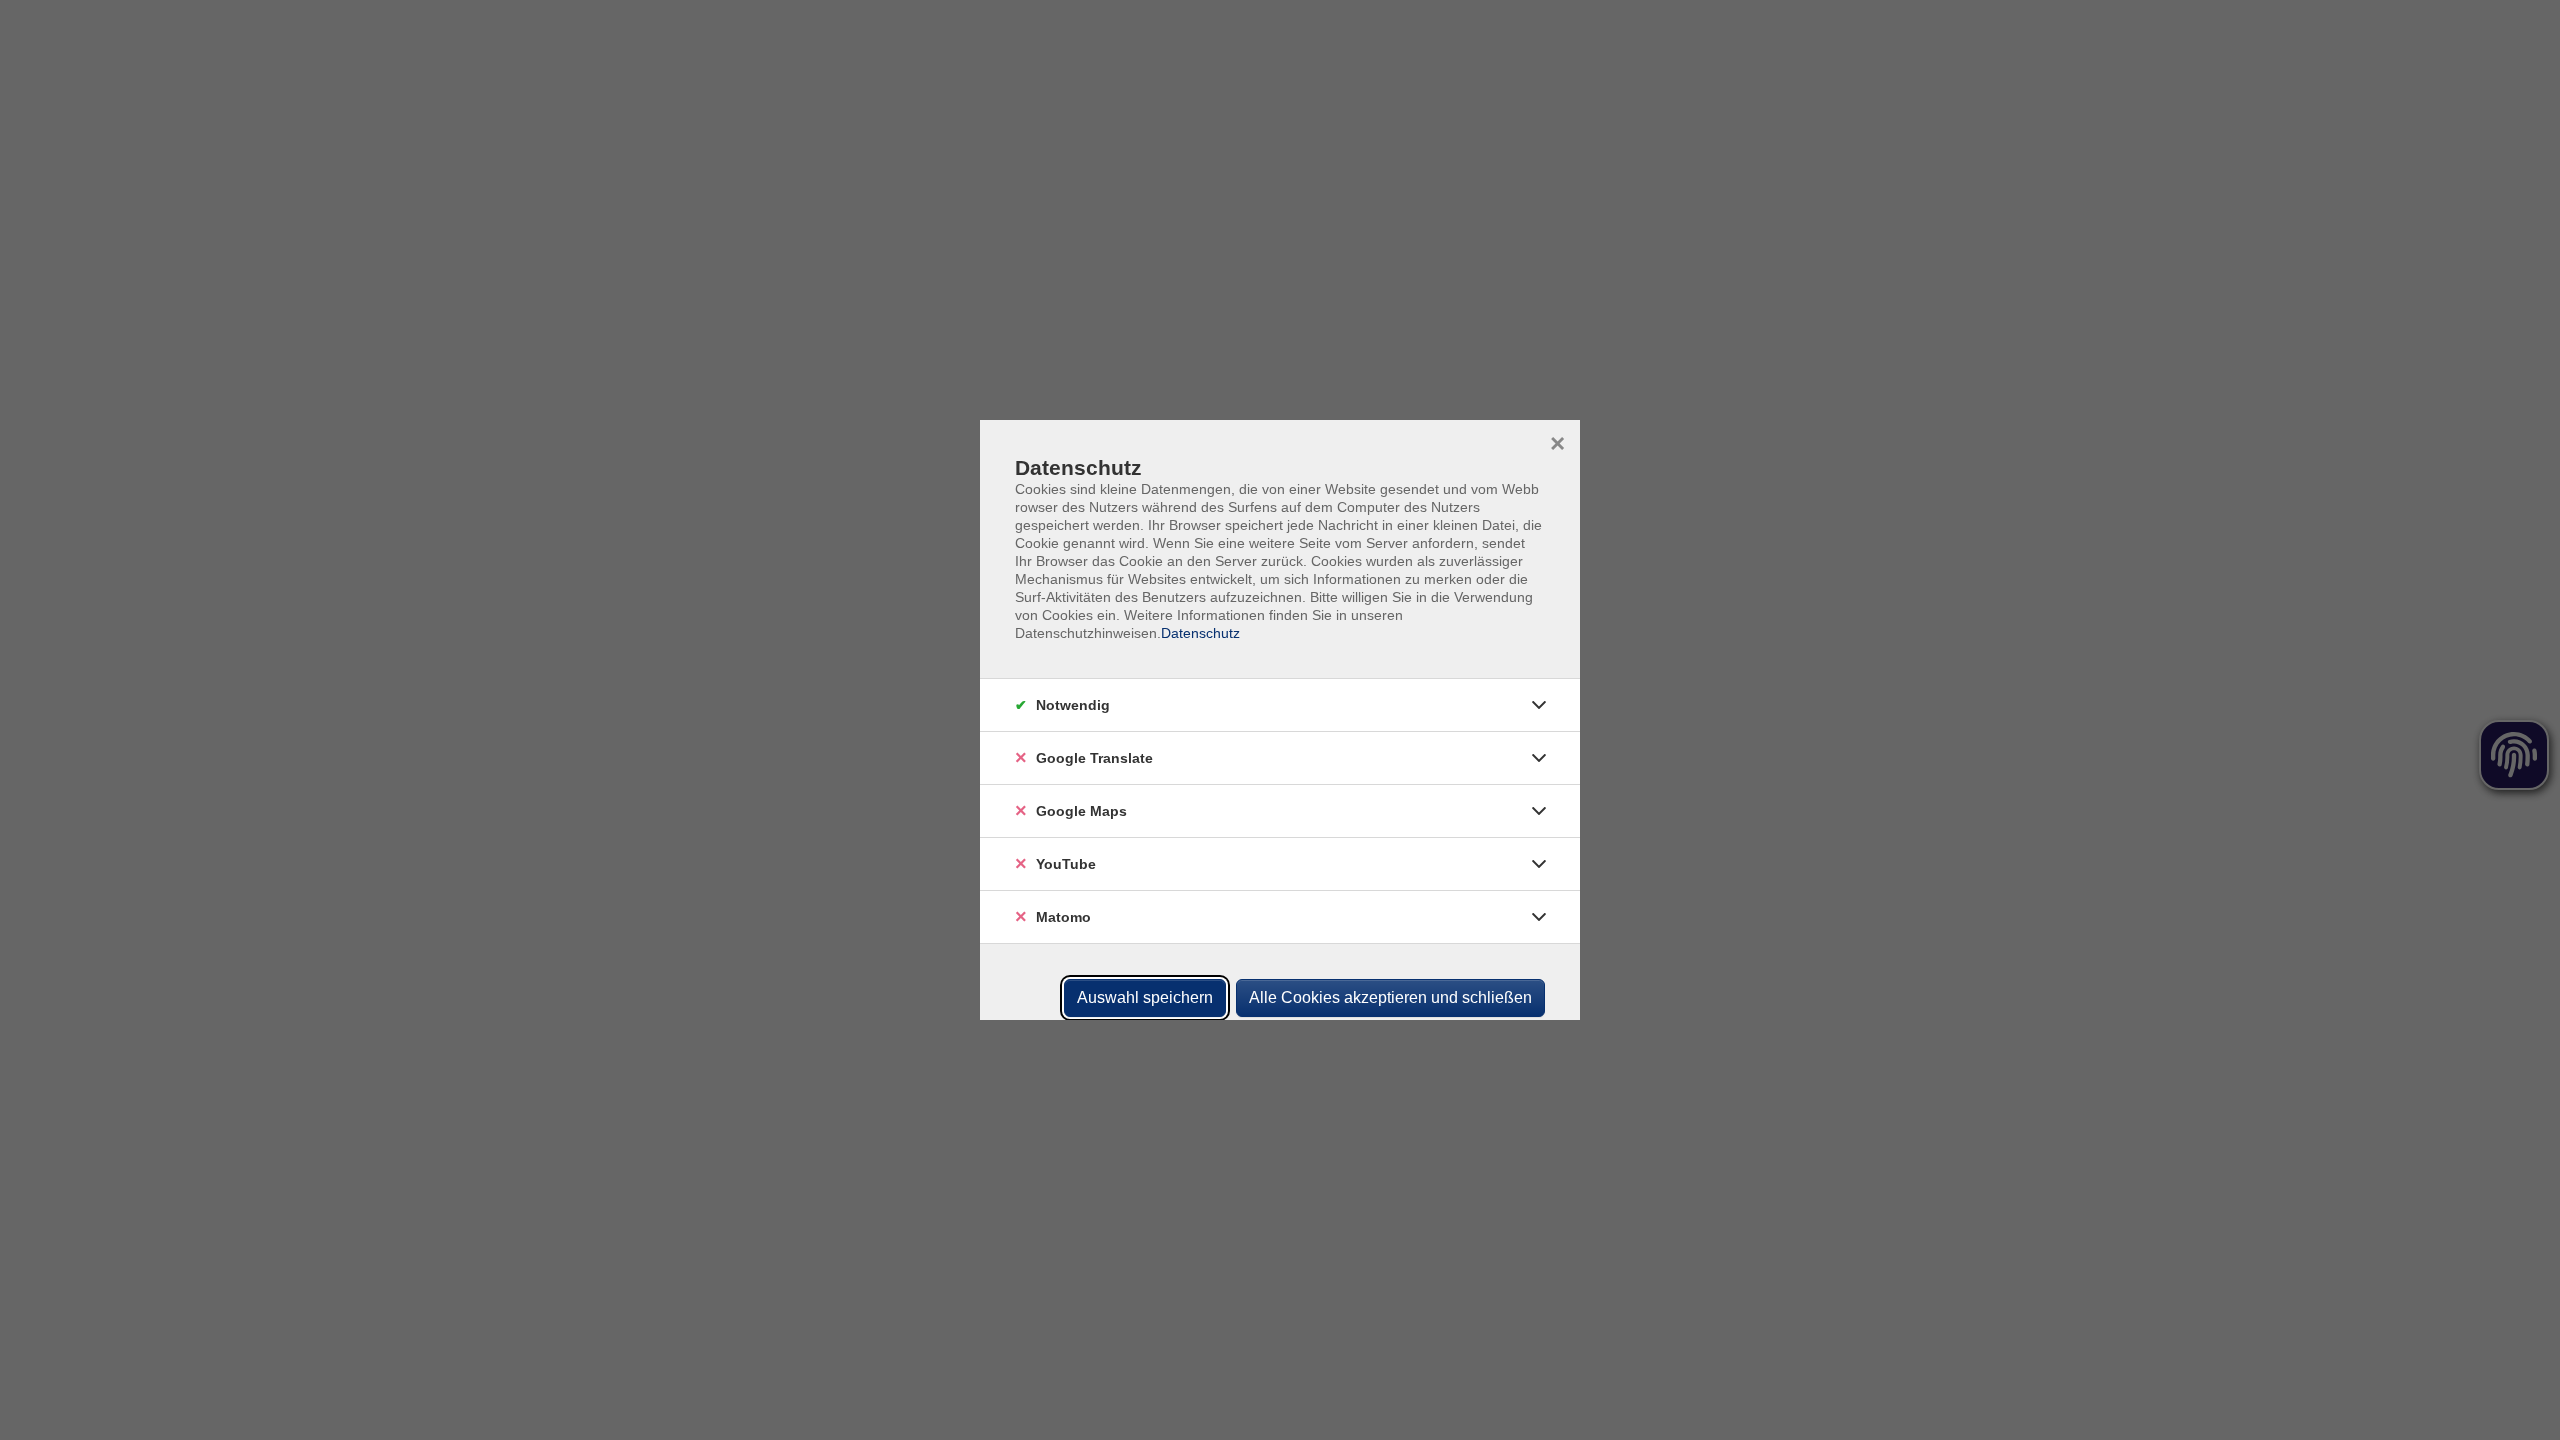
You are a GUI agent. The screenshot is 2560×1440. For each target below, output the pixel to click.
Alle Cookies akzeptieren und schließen (1390, 997)
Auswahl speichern (1145, 997)
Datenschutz (1200, 633)
